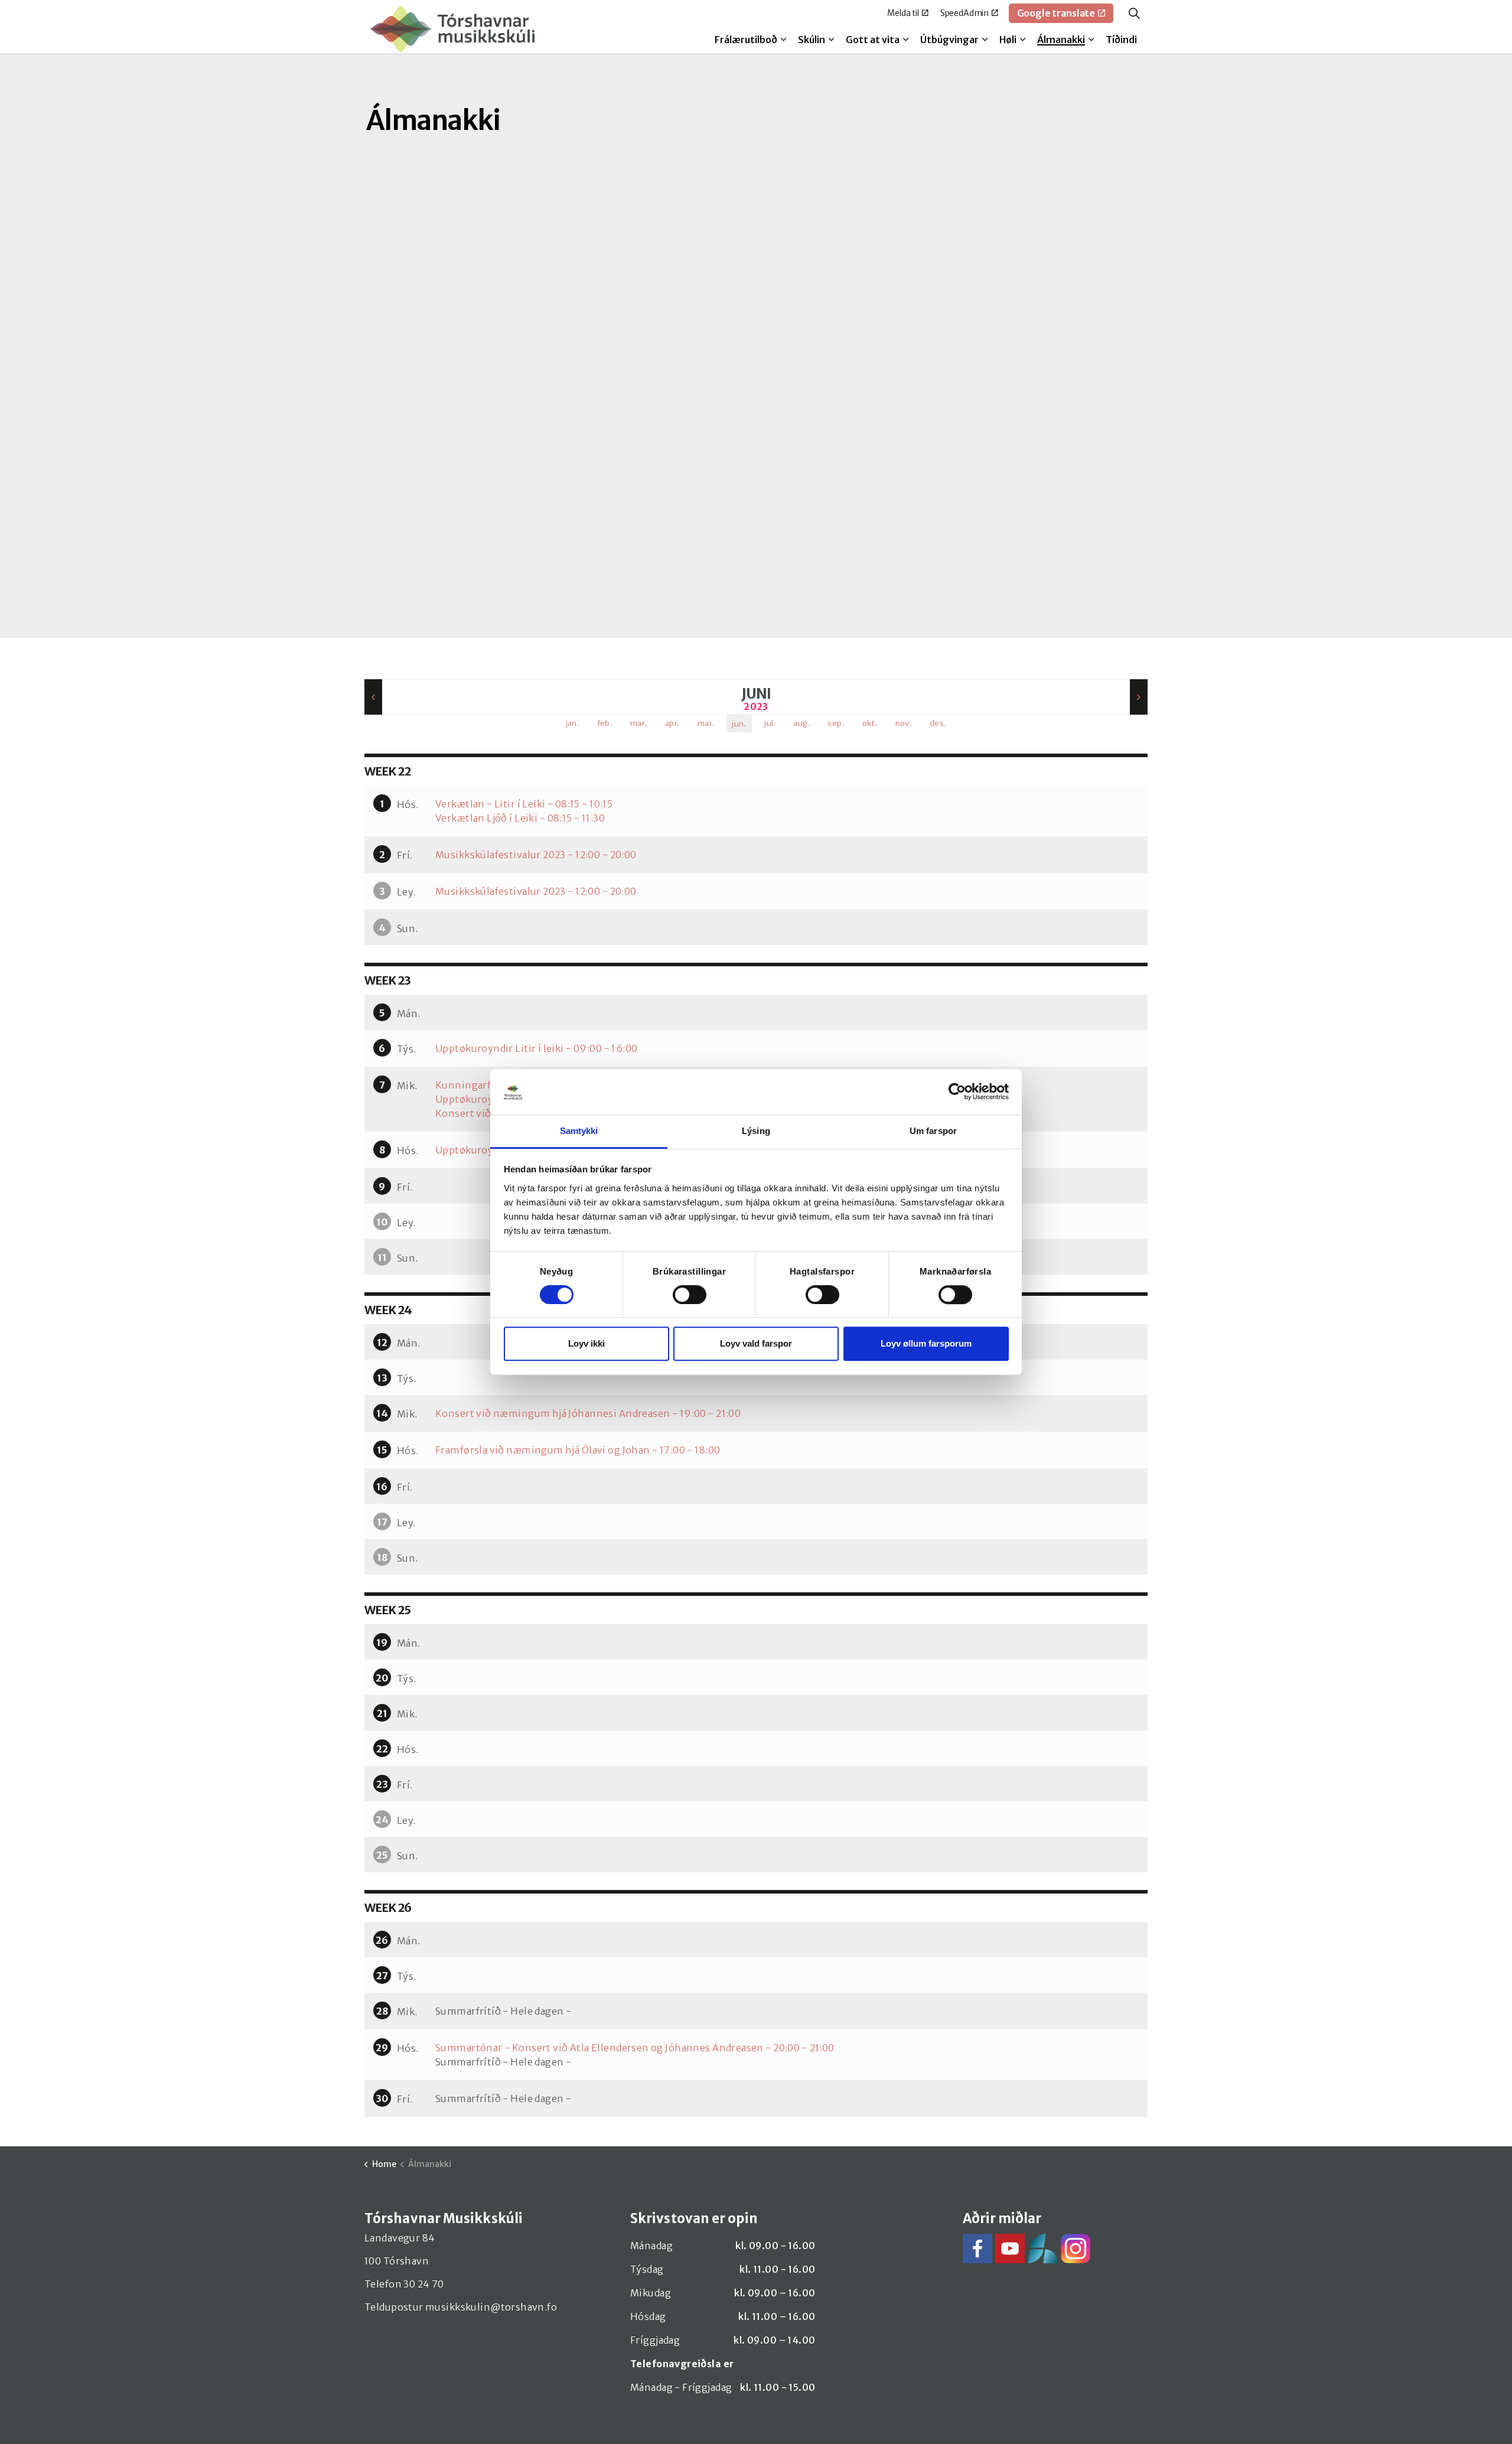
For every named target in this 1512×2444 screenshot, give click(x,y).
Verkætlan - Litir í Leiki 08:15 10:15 (524, 804)
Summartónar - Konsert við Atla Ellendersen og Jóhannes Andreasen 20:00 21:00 (635, 2048)
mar (639, 723)
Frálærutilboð (746, 40)
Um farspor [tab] (933, 1131)
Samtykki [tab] (579, 1131)
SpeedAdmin (965, 13)
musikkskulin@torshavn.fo (491, 2307)
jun (739, 724)
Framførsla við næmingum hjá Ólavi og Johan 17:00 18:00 (578, 1450)
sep (836, 723)
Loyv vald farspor (756, 1343)
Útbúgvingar (949, 40)
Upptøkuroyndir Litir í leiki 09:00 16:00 (537, 1048)
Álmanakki (1061, 40)
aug (802, 723)
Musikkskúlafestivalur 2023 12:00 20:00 (536, 855)
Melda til (903, 13)
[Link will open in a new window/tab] (977, 2249)
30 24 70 (423, 2284)
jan (573, 723)
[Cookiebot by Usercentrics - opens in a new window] (957, 1092)
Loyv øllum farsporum (926, 1343)
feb (605, 723)
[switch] (690, 1295)
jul (770, 723)
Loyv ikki (586, 1343)
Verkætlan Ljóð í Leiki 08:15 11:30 (520, 818)
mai (706, 723)
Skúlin (812, 40)
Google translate (1056, 13)
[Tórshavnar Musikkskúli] (452, 29)
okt (870, 723)
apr (673, 723)
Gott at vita (873, 40)
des (938, 723)
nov (904, 723)
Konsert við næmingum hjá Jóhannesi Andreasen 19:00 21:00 (588, 1413)
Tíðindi (1121, 40)
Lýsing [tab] (756, 1131)
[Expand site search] (1134, 13)
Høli (1008, 40)
